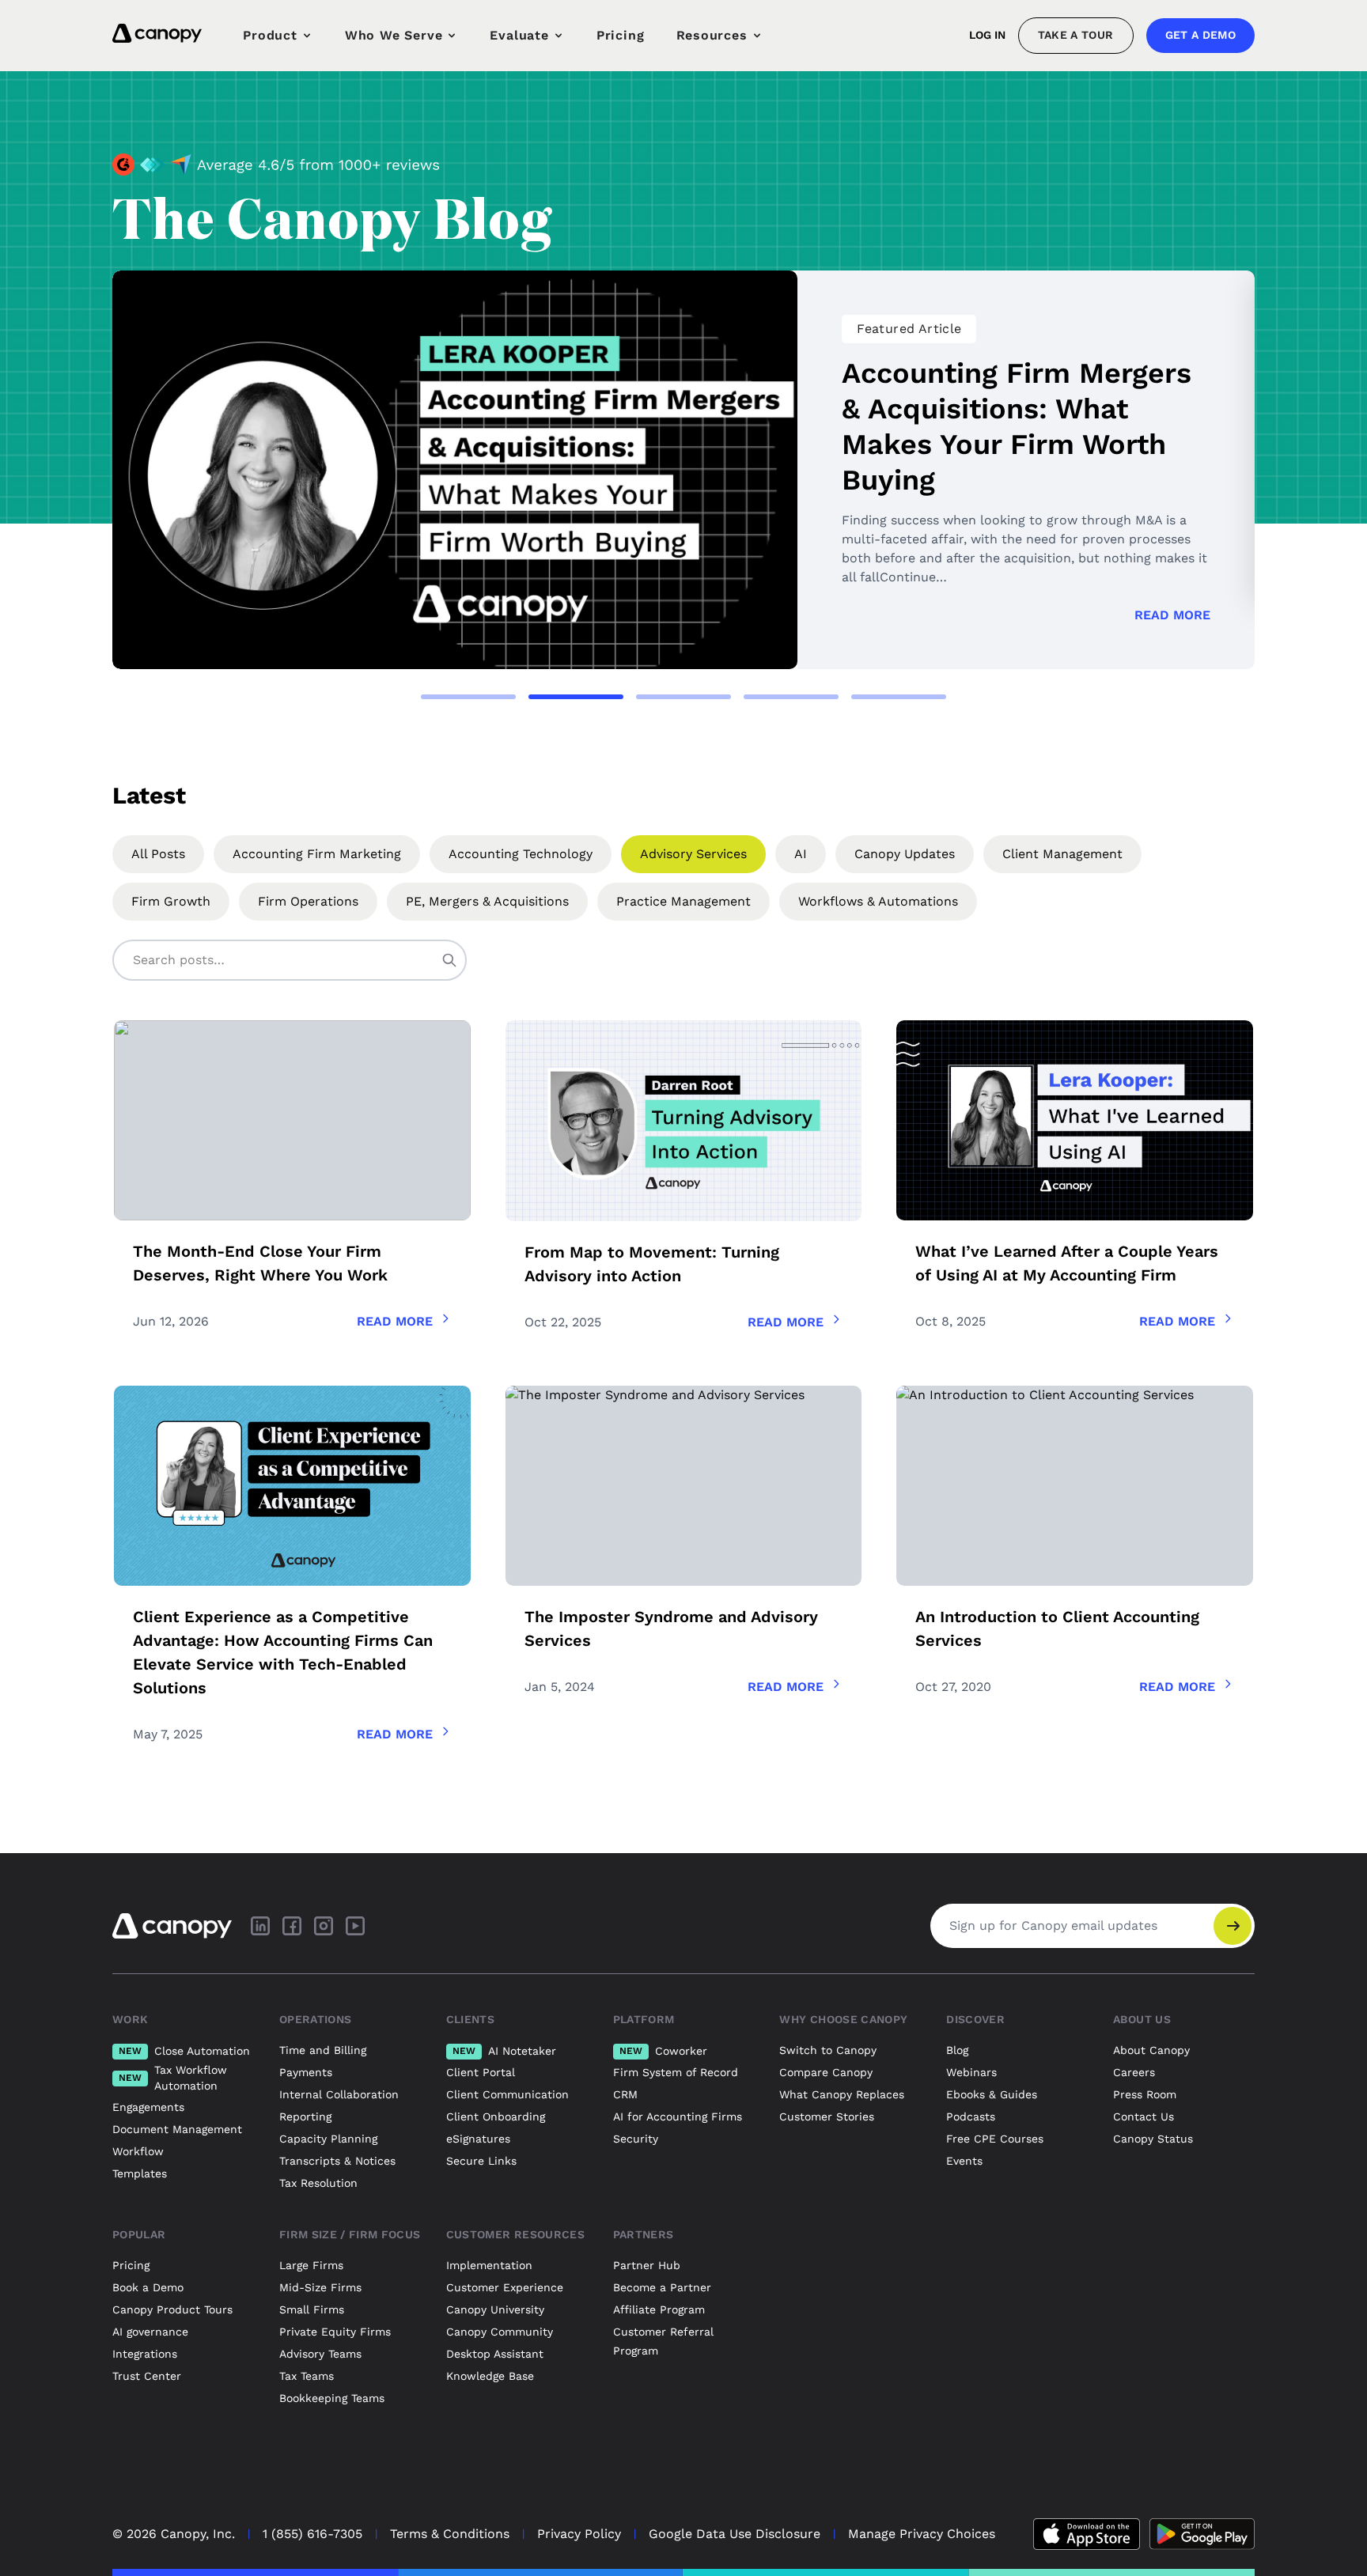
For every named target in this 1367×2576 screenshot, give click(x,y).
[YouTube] (355, 1926)
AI (801, 854)
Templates (140, 2173)
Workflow (138, 2151)
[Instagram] (324, 1926)
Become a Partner (662, 2287)
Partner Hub (647, 2265)
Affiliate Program (659, 2309)
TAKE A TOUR (1076, 35)
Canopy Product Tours (172, 2309)
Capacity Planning (328, 2139)
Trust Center (147, 2376)
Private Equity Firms (335, 2332)
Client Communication (507, 2094)
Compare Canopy (826, 2072)
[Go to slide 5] (899, 697)
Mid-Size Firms (320, 2287)
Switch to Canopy (828, 2050)
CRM (625, 2094)
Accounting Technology (521, 854)
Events (964, 2161)
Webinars (971, 2072)
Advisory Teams (320, 2354)
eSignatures (478, 2139)
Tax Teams (307, 2376)
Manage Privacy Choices (922, 2534)
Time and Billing (323, 2050)
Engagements (148, 2107)
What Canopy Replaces (842, 2094)
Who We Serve (394, 35)
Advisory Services (693, 854)
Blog (957, 2050)
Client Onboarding (496, 2116)
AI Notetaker (504, 2051)
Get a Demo (1201, 35)
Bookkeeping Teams (332, 2398)
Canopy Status (1153, 2139)
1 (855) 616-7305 (312, 2534)
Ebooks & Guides (992, 2094)
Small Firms (312, 2309)
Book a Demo (148, 2287)
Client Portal (481, 2072)
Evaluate (519, 35)
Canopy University (495, 2309)
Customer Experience (505, 2287)
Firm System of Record (676, 2072)
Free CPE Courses (995, 2139)
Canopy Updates (905, 854)
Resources (712, 35)
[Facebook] (292, 1926)
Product (270, 35)
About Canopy (1151, 2050)
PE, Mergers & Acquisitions (487, 901)
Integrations (145, 2354)
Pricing (621, 35)
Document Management (177, 2129)
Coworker (663, 2051)
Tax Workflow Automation (173, 2078)
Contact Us (1144, 2116)
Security (636, 2139)
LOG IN (987, 35)
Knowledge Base (490, 2376)
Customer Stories (827, 2116)
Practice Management (683, 901)
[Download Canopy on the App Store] (1087, 2534)
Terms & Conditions (450, 2534)
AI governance (150, 2332)
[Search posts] (449, 960)
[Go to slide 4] (791, 697)
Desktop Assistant (495, 2354)
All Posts (158, 854)
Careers (1134, 2072)
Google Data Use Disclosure (735, 2534)
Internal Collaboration (339, 2094)
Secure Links (481, 2161)
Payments (306, 2072)
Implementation (489, 2265)
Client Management (1062, 854)
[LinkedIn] (260, 1926)
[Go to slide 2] (576, 697)
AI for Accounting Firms (678, 2116)
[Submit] (1233, 1926)
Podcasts (971, 2116)
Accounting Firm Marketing (317, 854)
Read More (1172, 615)
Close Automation (184, 2051)
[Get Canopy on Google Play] (1202, 2534)
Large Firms (311, 2265)
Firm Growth (171, 901)
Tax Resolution (318, 2183)
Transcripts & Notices (337, 2161)
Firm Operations (308, 901)
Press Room (1145, 2094)
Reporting (305, 2116)
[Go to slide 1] (468, 697)
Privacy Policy (579, 2534)
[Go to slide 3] (683, 697)
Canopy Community (500, 2332)
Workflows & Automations (878, 901)
